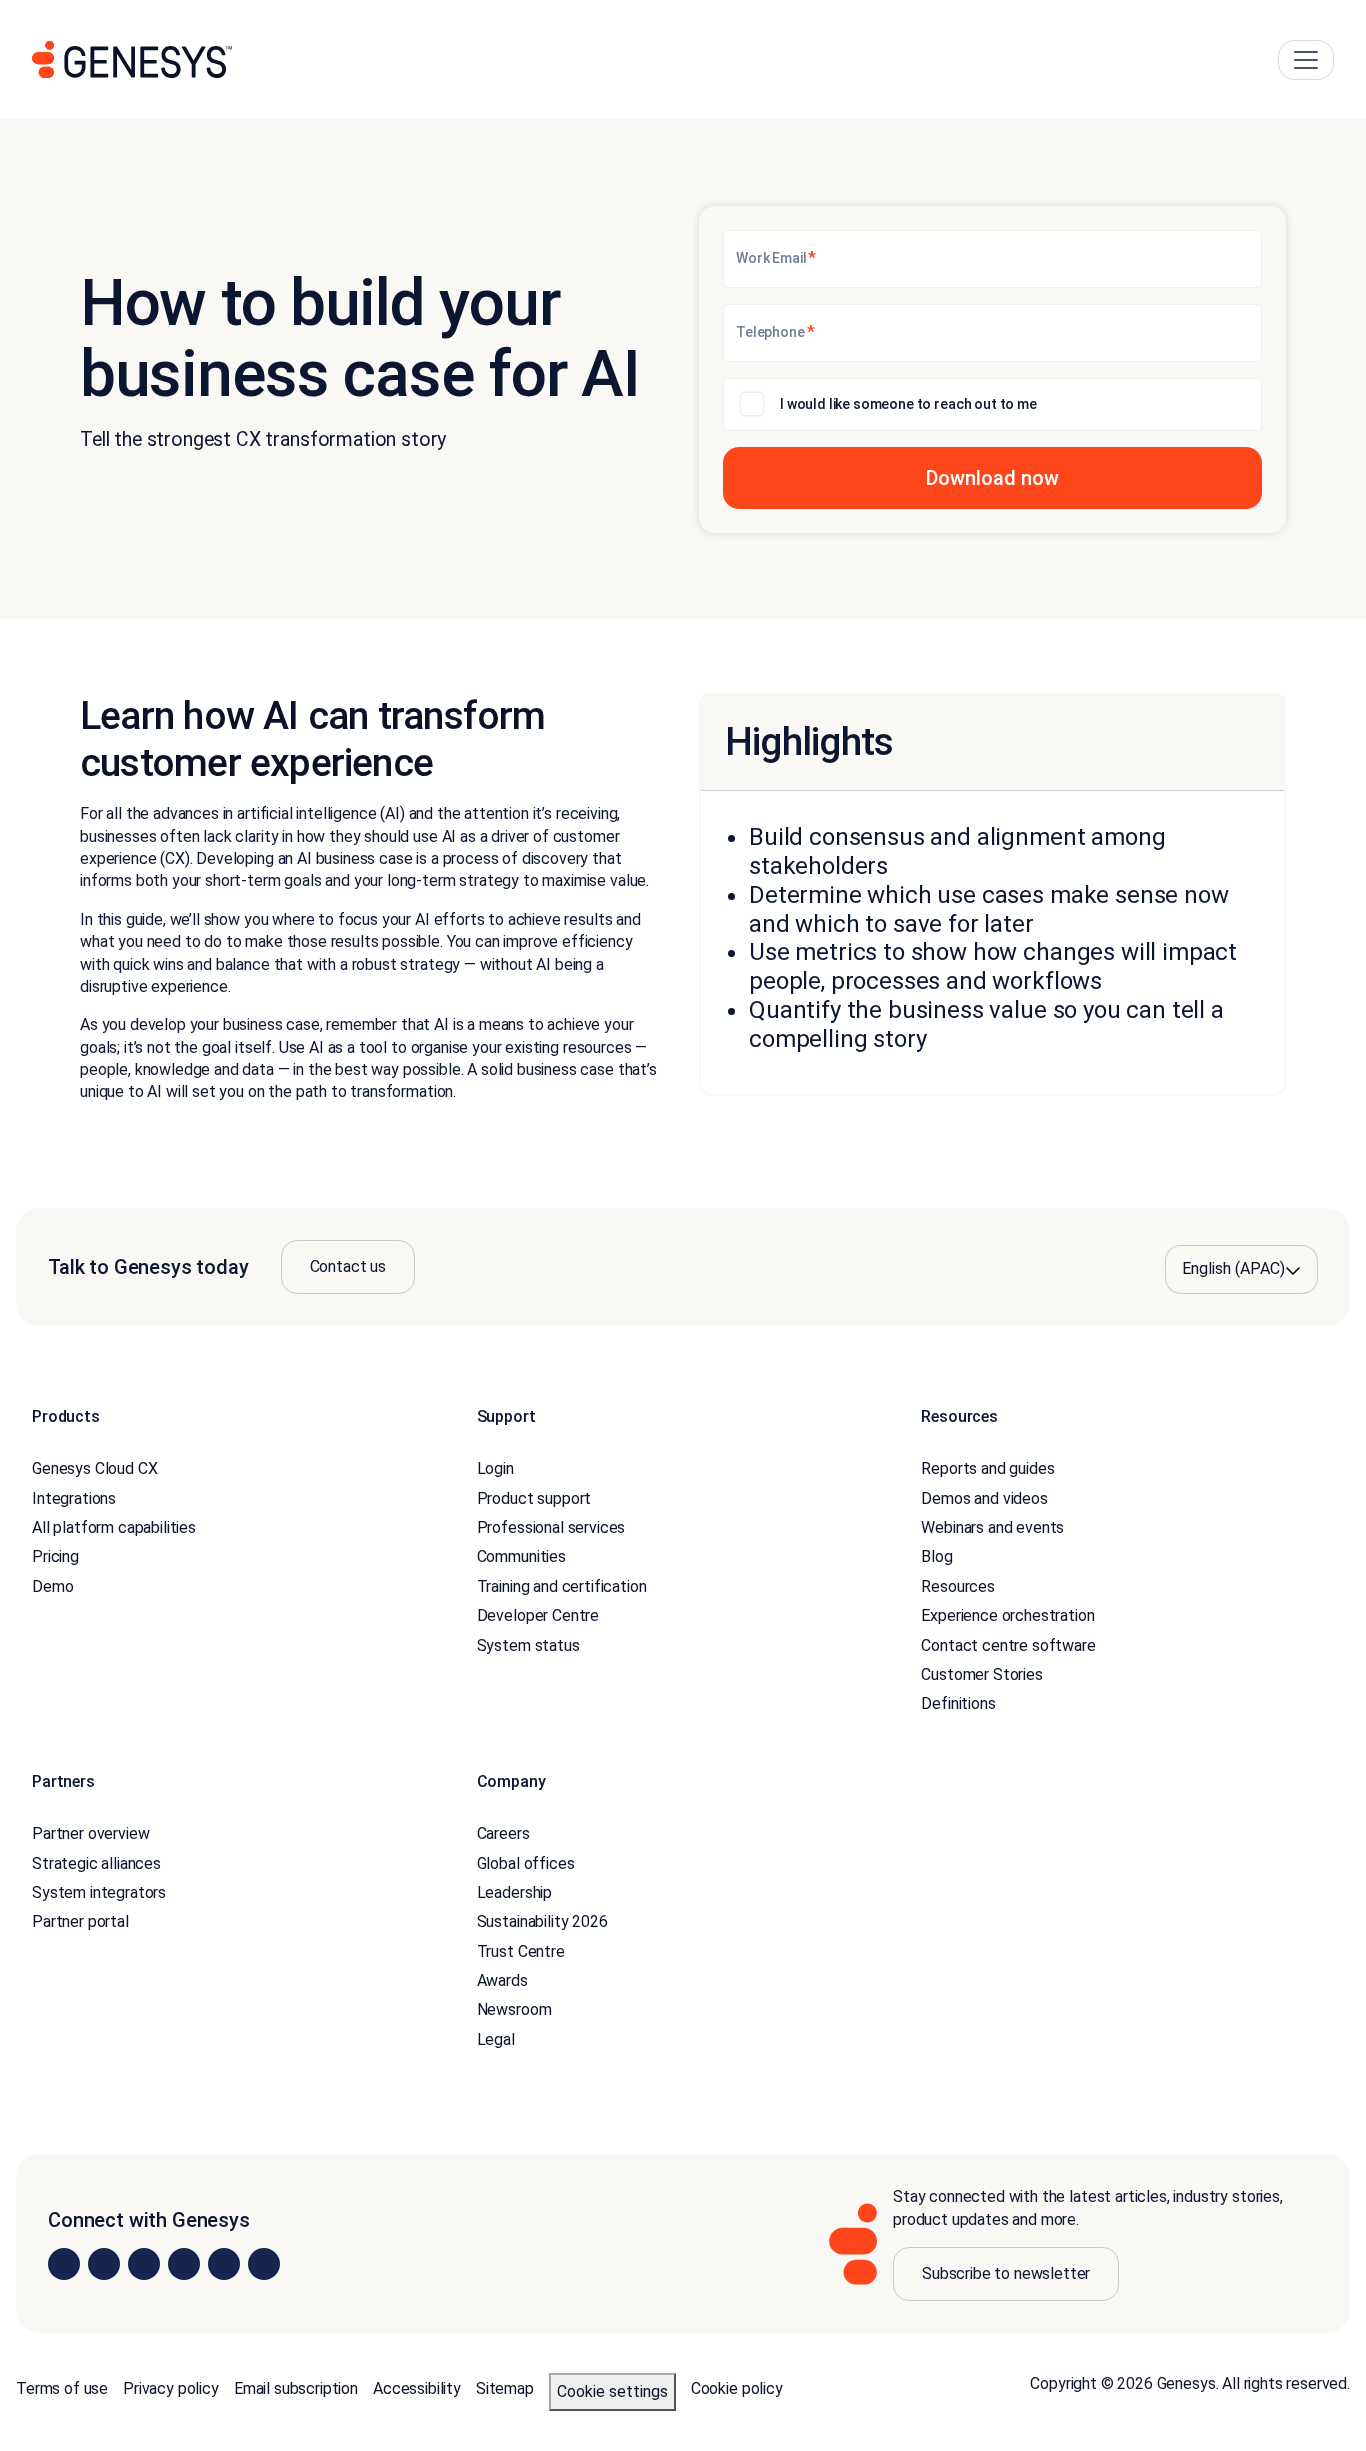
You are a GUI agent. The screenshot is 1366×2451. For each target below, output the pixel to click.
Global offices (526, 1863)
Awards (502, 1980)
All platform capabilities (114, 1527)
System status (528, 1645)
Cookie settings (612, 2391)
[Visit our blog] (264, 2264)
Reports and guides (987, 1468)
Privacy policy (171, 2388)
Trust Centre (521, 1951)
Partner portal (80, 1921)
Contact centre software (1008, 1645)
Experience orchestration (1007, 1615)
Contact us (348, 1266)
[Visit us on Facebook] (184, 2264)
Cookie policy (737, 2388)
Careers (503, 1833)
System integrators (99, 1892)
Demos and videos (984, 1498)
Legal (496, 2039)
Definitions (958, 1703)
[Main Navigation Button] (1306, 60)
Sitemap (505, 2388)
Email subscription (296, 2388)
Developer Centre (538, 1615)
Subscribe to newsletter (1006, 2273)
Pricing (55, 1556)
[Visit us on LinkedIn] (64, 2264)
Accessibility (417, 2388)
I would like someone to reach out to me (908, 404)
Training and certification (562, 1586)
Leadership (514, 1892)
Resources (958, 1586)
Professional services (551, 1527)
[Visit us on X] (144, 2264)
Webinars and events (992, 1527)
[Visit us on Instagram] (104, 2264)
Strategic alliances (96, 1863)
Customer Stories (981, 1674)
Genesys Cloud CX (94, 1468)
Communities (521, 1556)
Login (495, 1468)
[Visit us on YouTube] (224, 2264)
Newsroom (514, 2009)
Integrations (74, 1498)
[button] (992, 478)
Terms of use (62, 2388)
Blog (936, 1556)
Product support (534, 1498)
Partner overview (90, 1833)
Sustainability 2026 (542, 1921)
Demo (52, 1586)
